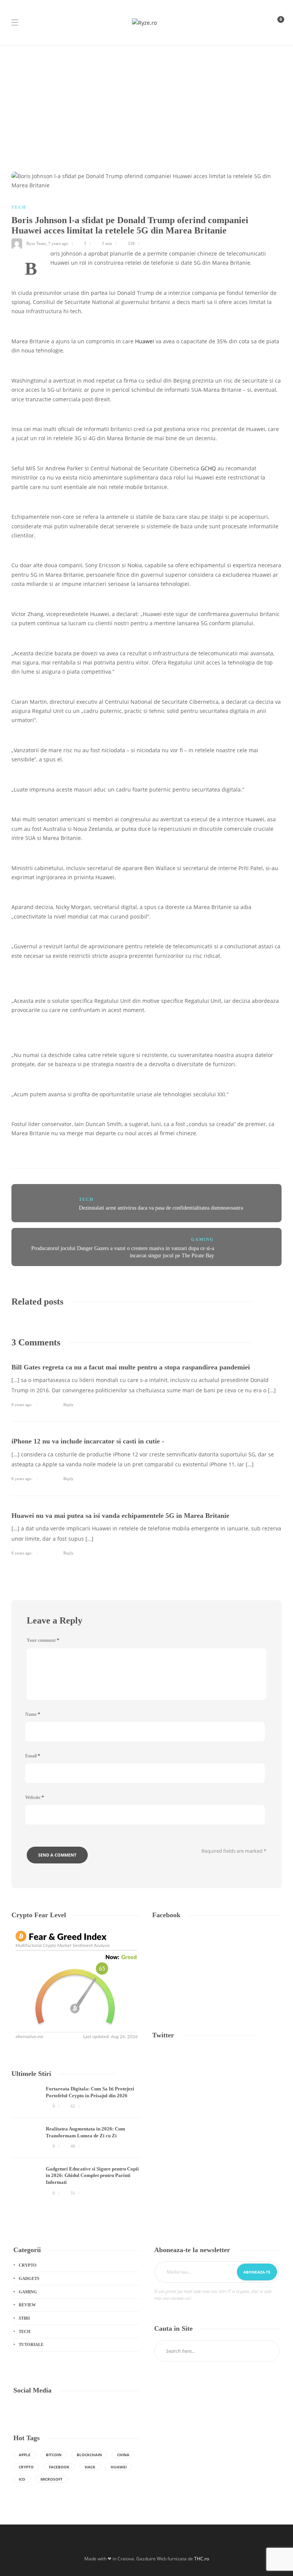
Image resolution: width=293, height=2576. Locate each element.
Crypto (28, 2265)
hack (90, 2467)
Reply (68, 1405)
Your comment (43, 1640)
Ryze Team (36, 243)
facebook (59, 2467)
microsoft (52, 2479)
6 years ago (22, 1405)
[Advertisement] (146, 103)
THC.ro (202, 2559)
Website (35, 1797)
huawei (119, 2467)
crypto (26, 2467)
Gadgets (29, 2278)
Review (27, 2305)
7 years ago (58, 243)
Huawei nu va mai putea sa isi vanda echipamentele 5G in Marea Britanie (120, 1516)
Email (33, 1756)
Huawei (145, 341)
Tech (19, 207)
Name (33, 1714)
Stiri (24, 2318)
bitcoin (54, 2455)
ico (22, 2479)
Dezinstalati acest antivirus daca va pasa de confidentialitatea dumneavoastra (161, 1208)
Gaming (203, 1239)
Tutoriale (31, 2344)
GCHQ (208, 468)
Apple (25, 2455)
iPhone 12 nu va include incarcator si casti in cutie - (88, 1441)
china (123, 2455)
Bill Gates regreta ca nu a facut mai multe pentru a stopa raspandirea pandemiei (131, 1367)
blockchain (89, 2455)
